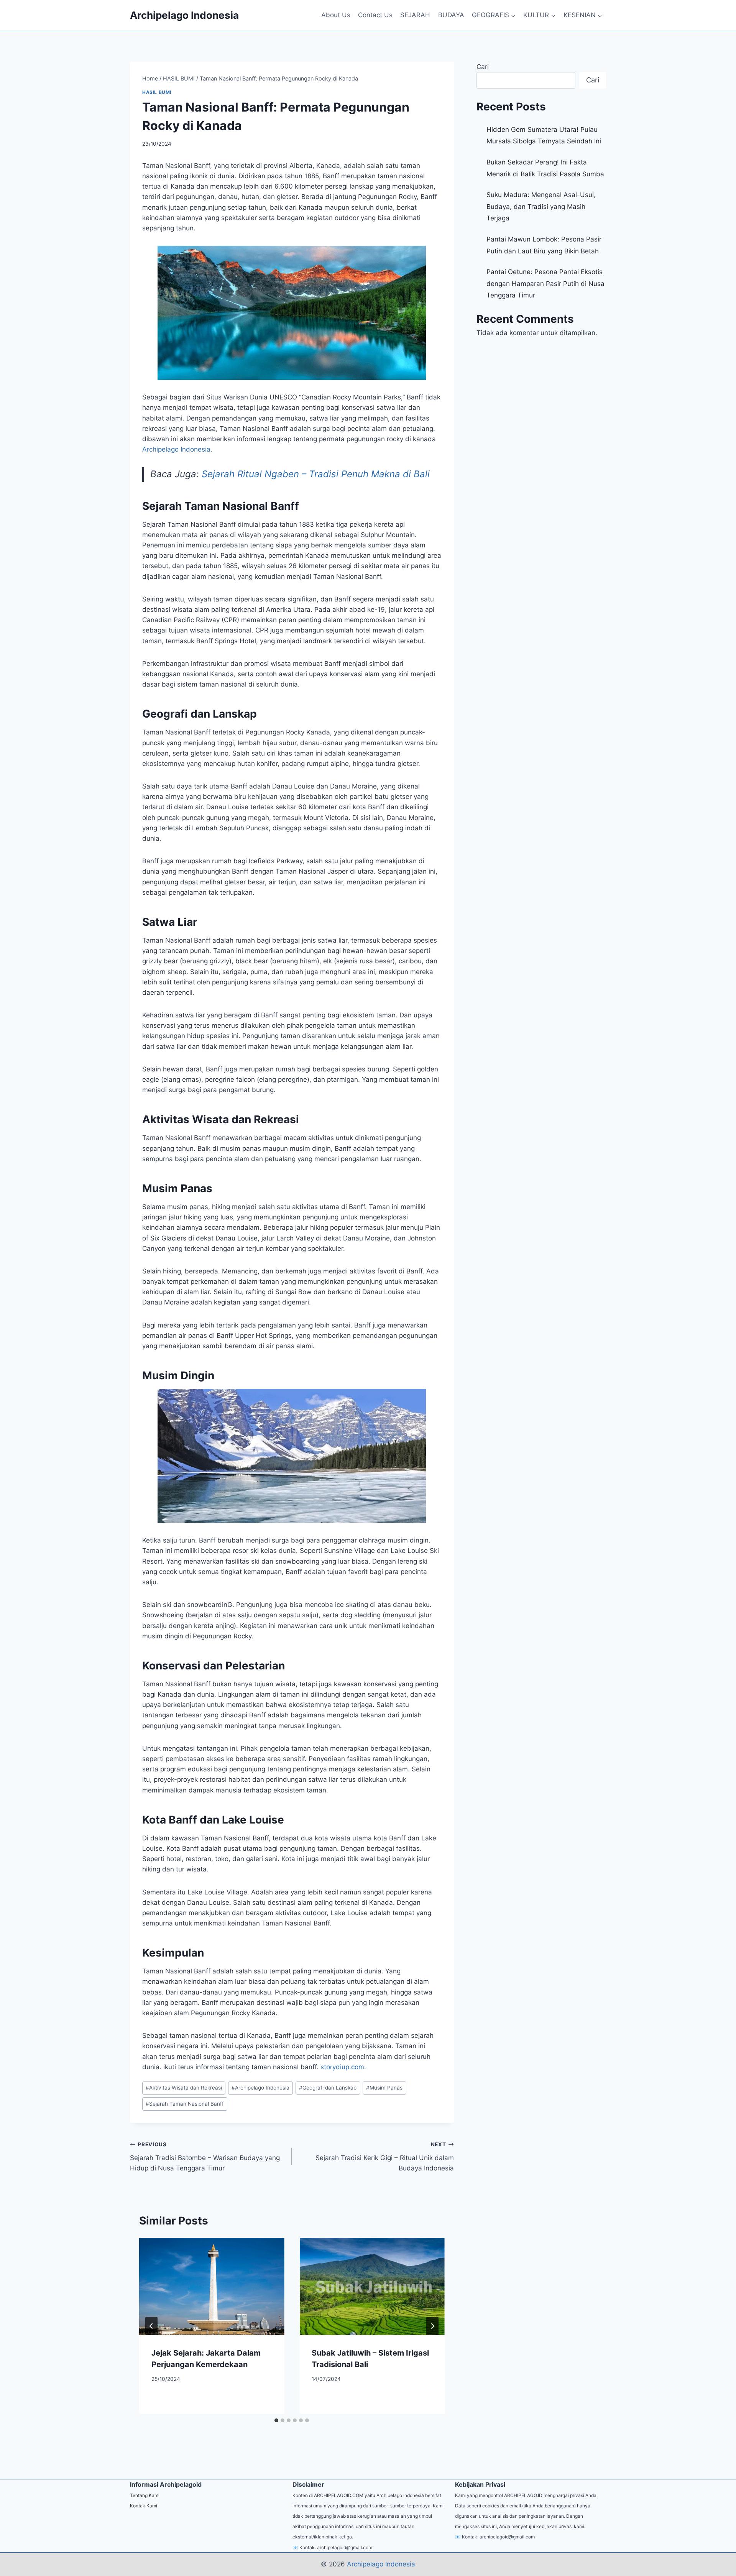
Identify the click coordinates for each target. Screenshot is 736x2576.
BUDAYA (451, 15)
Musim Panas (384, 2088)
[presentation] (212, 2286)
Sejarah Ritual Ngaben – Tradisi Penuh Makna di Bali (316, 474)
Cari (483, 67)
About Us (336, 15)
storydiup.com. (343, 2067)
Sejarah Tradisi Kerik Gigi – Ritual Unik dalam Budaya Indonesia (384, 2157)
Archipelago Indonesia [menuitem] (176, 449)
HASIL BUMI (157, 92)
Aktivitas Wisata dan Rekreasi (184, 2088)
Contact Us (375, 15)
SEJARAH (415, 15)
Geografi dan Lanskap (328, 2088)
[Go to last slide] (151, 2326)
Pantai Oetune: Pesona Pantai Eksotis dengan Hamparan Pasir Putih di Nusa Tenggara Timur (545, 283)
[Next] (432, 2326)
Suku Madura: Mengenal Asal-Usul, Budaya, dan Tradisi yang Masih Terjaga (541, 206)
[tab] (276, 2420)
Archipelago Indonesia (260, 2088)
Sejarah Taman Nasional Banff (185, 2104)
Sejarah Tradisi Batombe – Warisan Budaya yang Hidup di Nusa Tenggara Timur (205, 2157)
